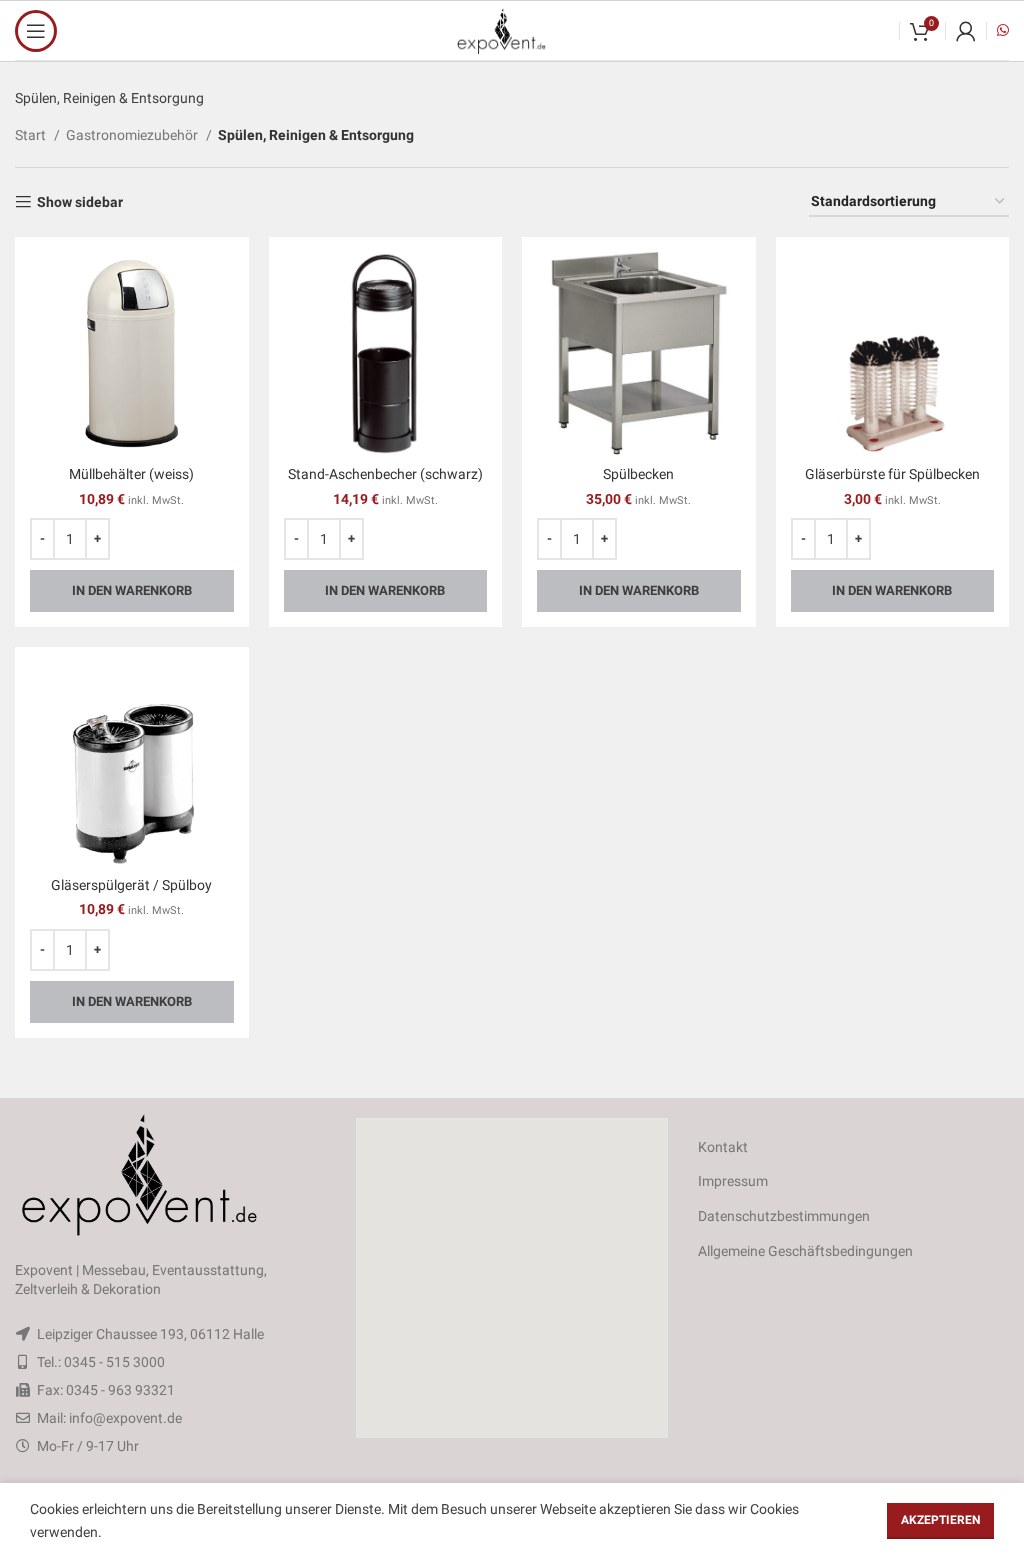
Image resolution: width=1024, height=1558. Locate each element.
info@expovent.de (125, 1418)
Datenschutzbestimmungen (784, 1216)
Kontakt (723, 1147)
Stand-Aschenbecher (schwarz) (385, 474)
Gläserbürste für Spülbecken (892, 474)
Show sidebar (80, 202)
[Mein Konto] (966, 31)
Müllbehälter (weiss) (131, 474)
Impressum (733, 1181)
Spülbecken (638, 474)
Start (32, 135)
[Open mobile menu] (36, 31)
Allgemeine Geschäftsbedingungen (805, 1251)
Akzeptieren (940, 1520)
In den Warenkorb (132, 590)
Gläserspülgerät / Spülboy (131, 885)
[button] (512, 1278)
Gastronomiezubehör (133, 135)
